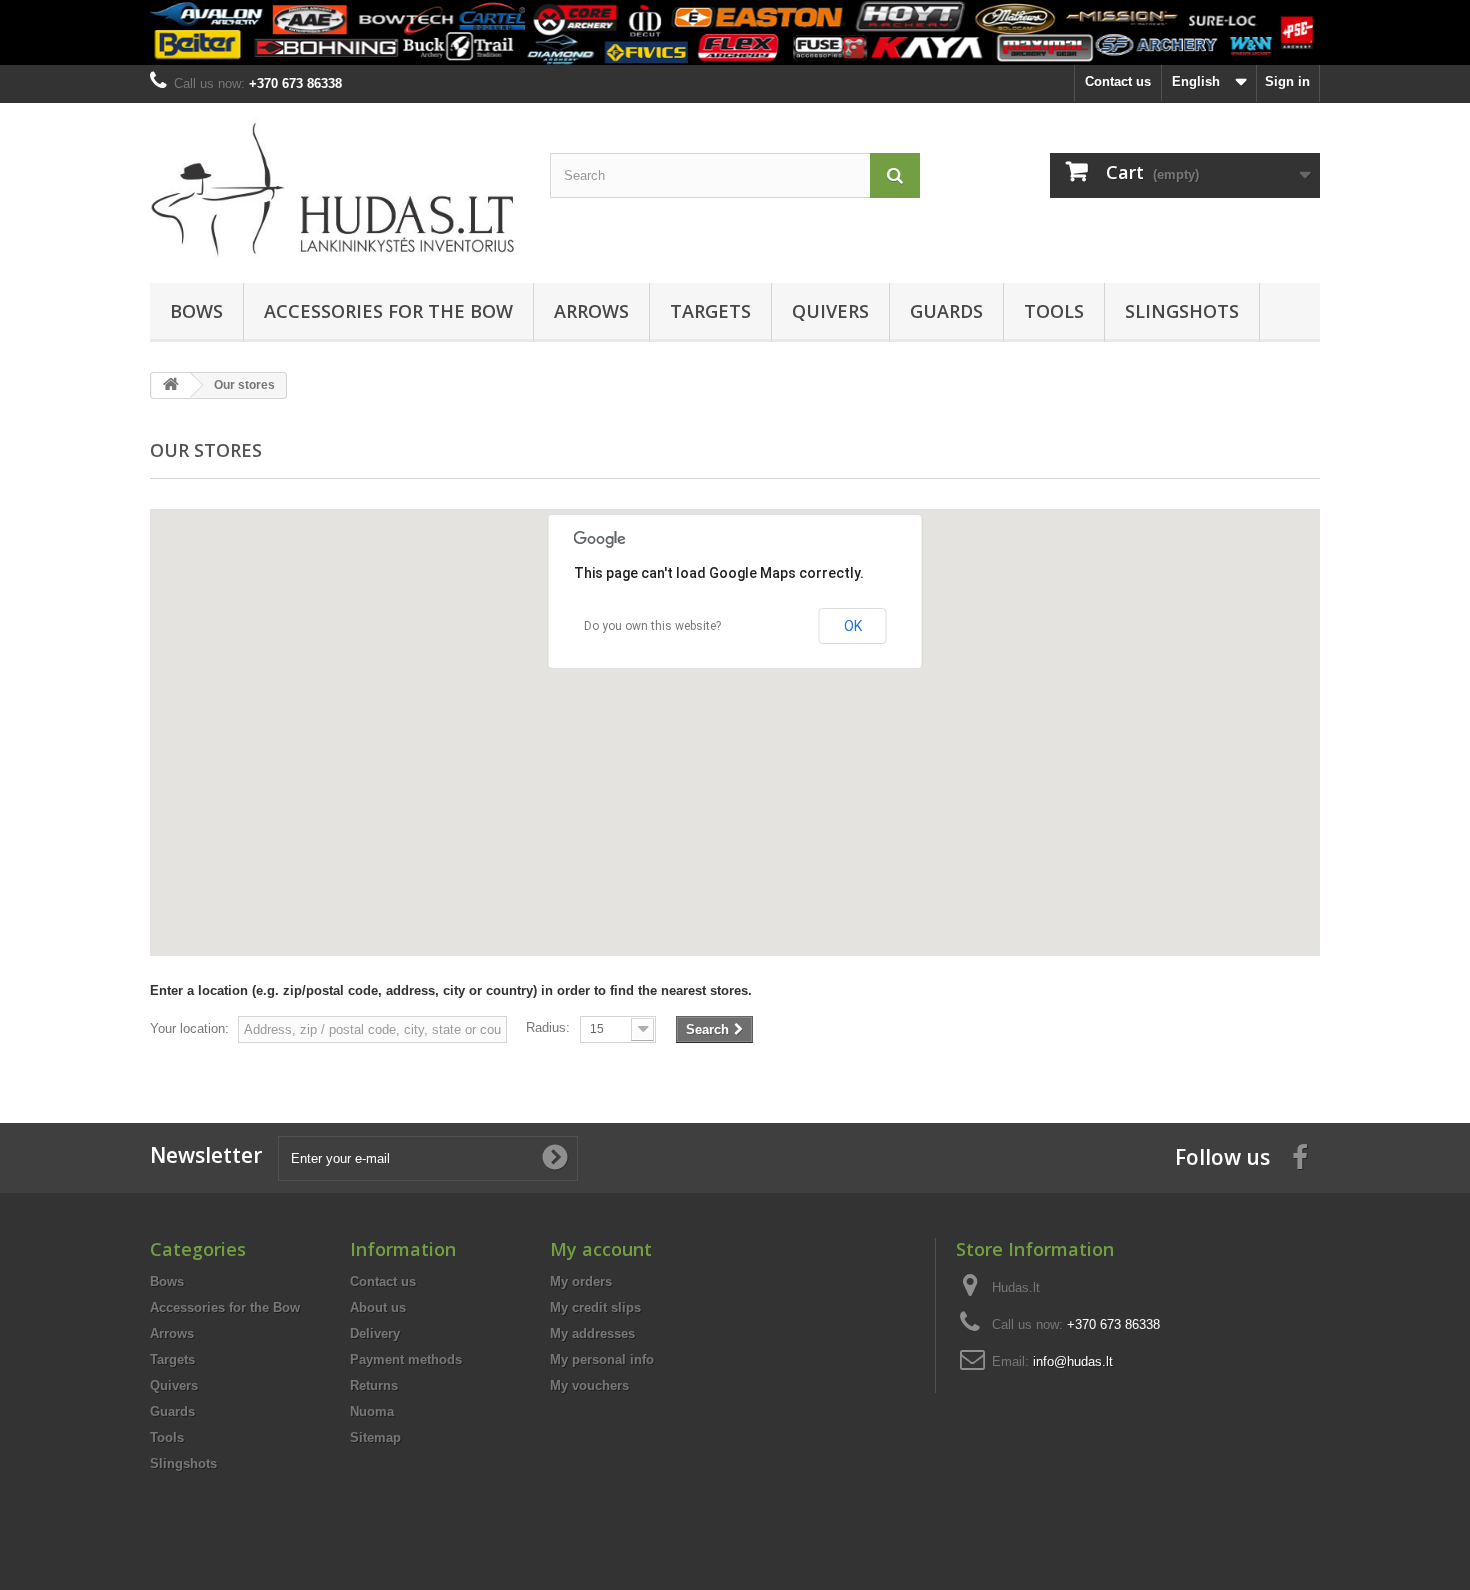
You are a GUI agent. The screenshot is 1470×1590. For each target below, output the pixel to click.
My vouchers (589, 1385)
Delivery (375, 1333)
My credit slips (595, 1307)
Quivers (830, 311)
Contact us (1118, 81)
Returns (374, 1385)
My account (601, 1249)
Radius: (548, 1027)
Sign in (1287, 81)
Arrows (591, 311)
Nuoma (372, 1411)
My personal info (602, 1359)
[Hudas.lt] (335, 188)
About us (378, 1307)
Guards (946, 311)
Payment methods (406, 1359)
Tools (1054, 311)
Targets (710, 311)
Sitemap (375, 1437)
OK (853, 626)
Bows (196, 311)
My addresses (592, 1333)
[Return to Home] (171, 385)
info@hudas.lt (1073, 1361)
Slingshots (1182, 311)
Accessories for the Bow (388, 311)
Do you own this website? (652, 626)
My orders (581, 1281)
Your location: (189, 1028)
